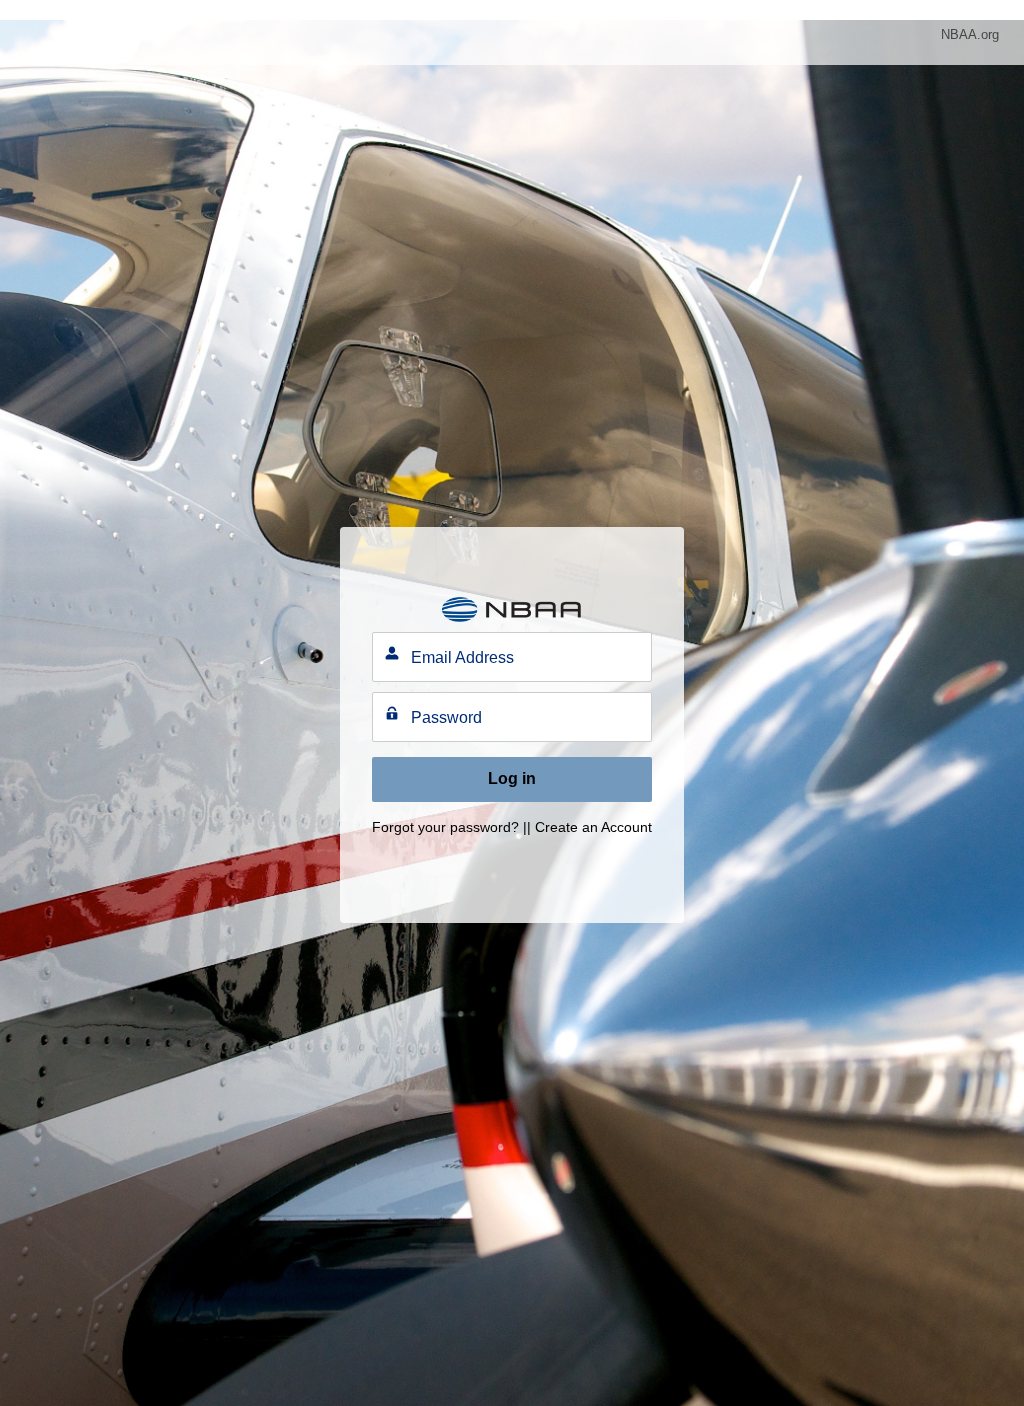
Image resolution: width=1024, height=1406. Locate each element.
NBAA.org (970, 34)
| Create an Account (589, 827)
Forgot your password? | (449, 827)
